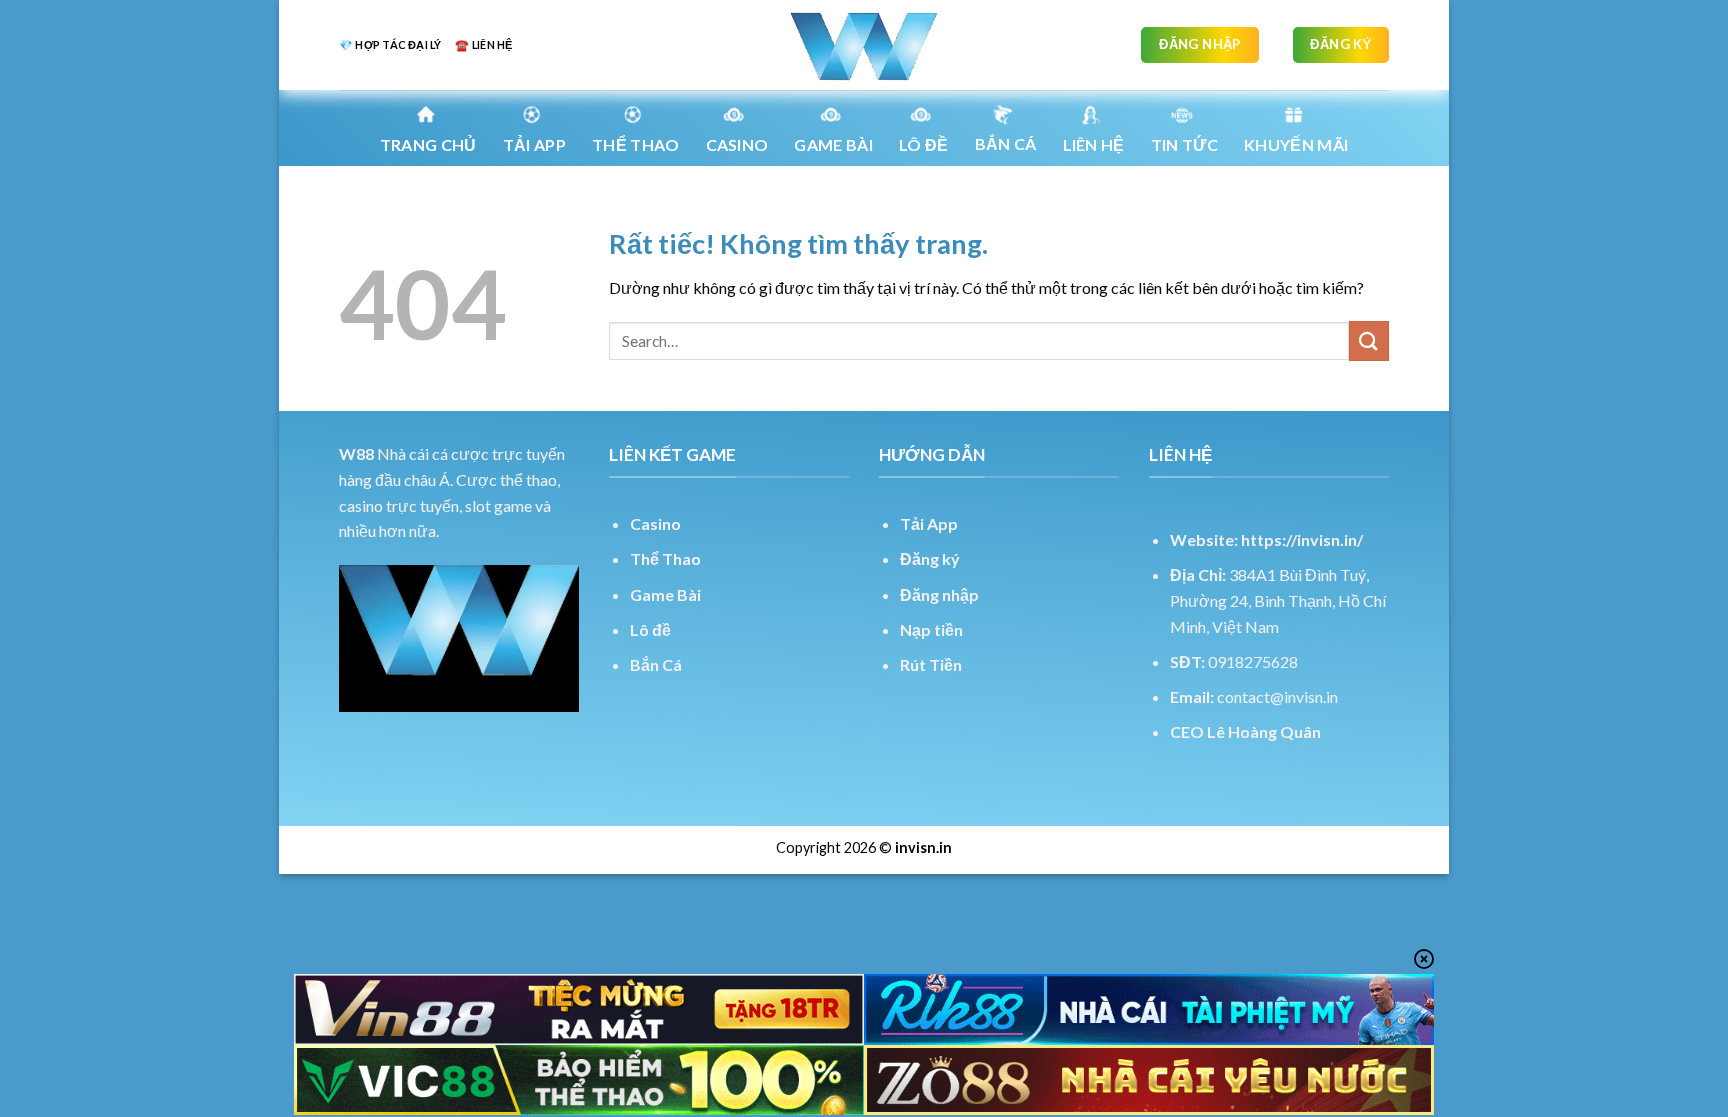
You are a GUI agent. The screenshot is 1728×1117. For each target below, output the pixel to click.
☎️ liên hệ (483, 44)
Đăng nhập (939, 594)
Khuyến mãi (1296, 144)
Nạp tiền (931, 629)
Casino (737, 144)
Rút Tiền (931, 664)
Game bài (833, 144)
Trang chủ (428, 144)
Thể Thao (665, 558)
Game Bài (665, 594)
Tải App (534, 144)
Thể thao (636, 144)
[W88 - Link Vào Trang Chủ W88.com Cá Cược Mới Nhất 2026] (864, 45)
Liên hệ (1094, 144)
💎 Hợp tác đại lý (390, 44)
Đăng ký (930, 558)
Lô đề (650, 629)
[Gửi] (1369, 340)
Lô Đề (924, 144)
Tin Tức (1184, 144)
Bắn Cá (1006, 143)
